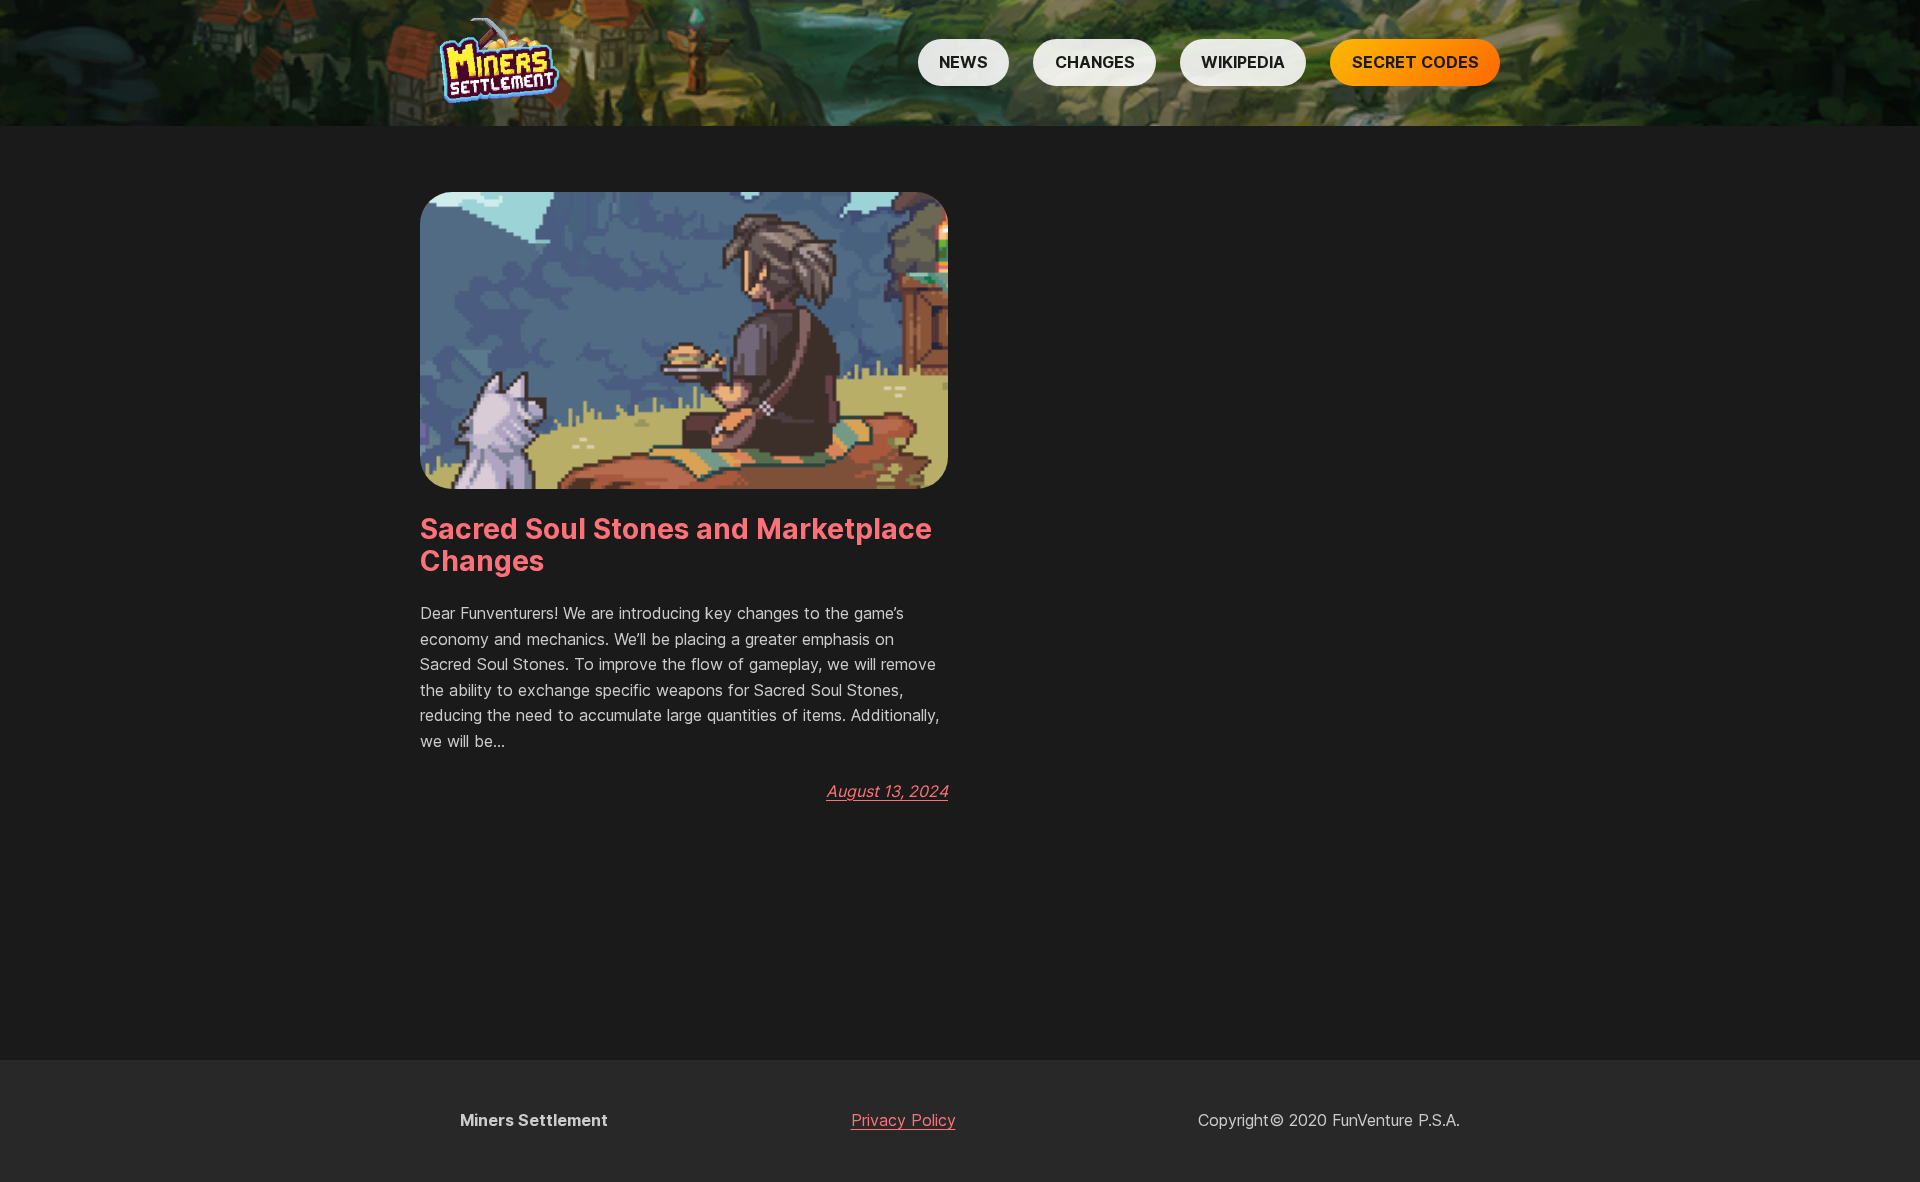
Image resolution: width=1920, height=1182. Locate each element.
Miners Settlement (534, 1120)
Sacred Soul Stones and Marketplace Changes (676, 545)
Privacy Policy (903, 1120)
